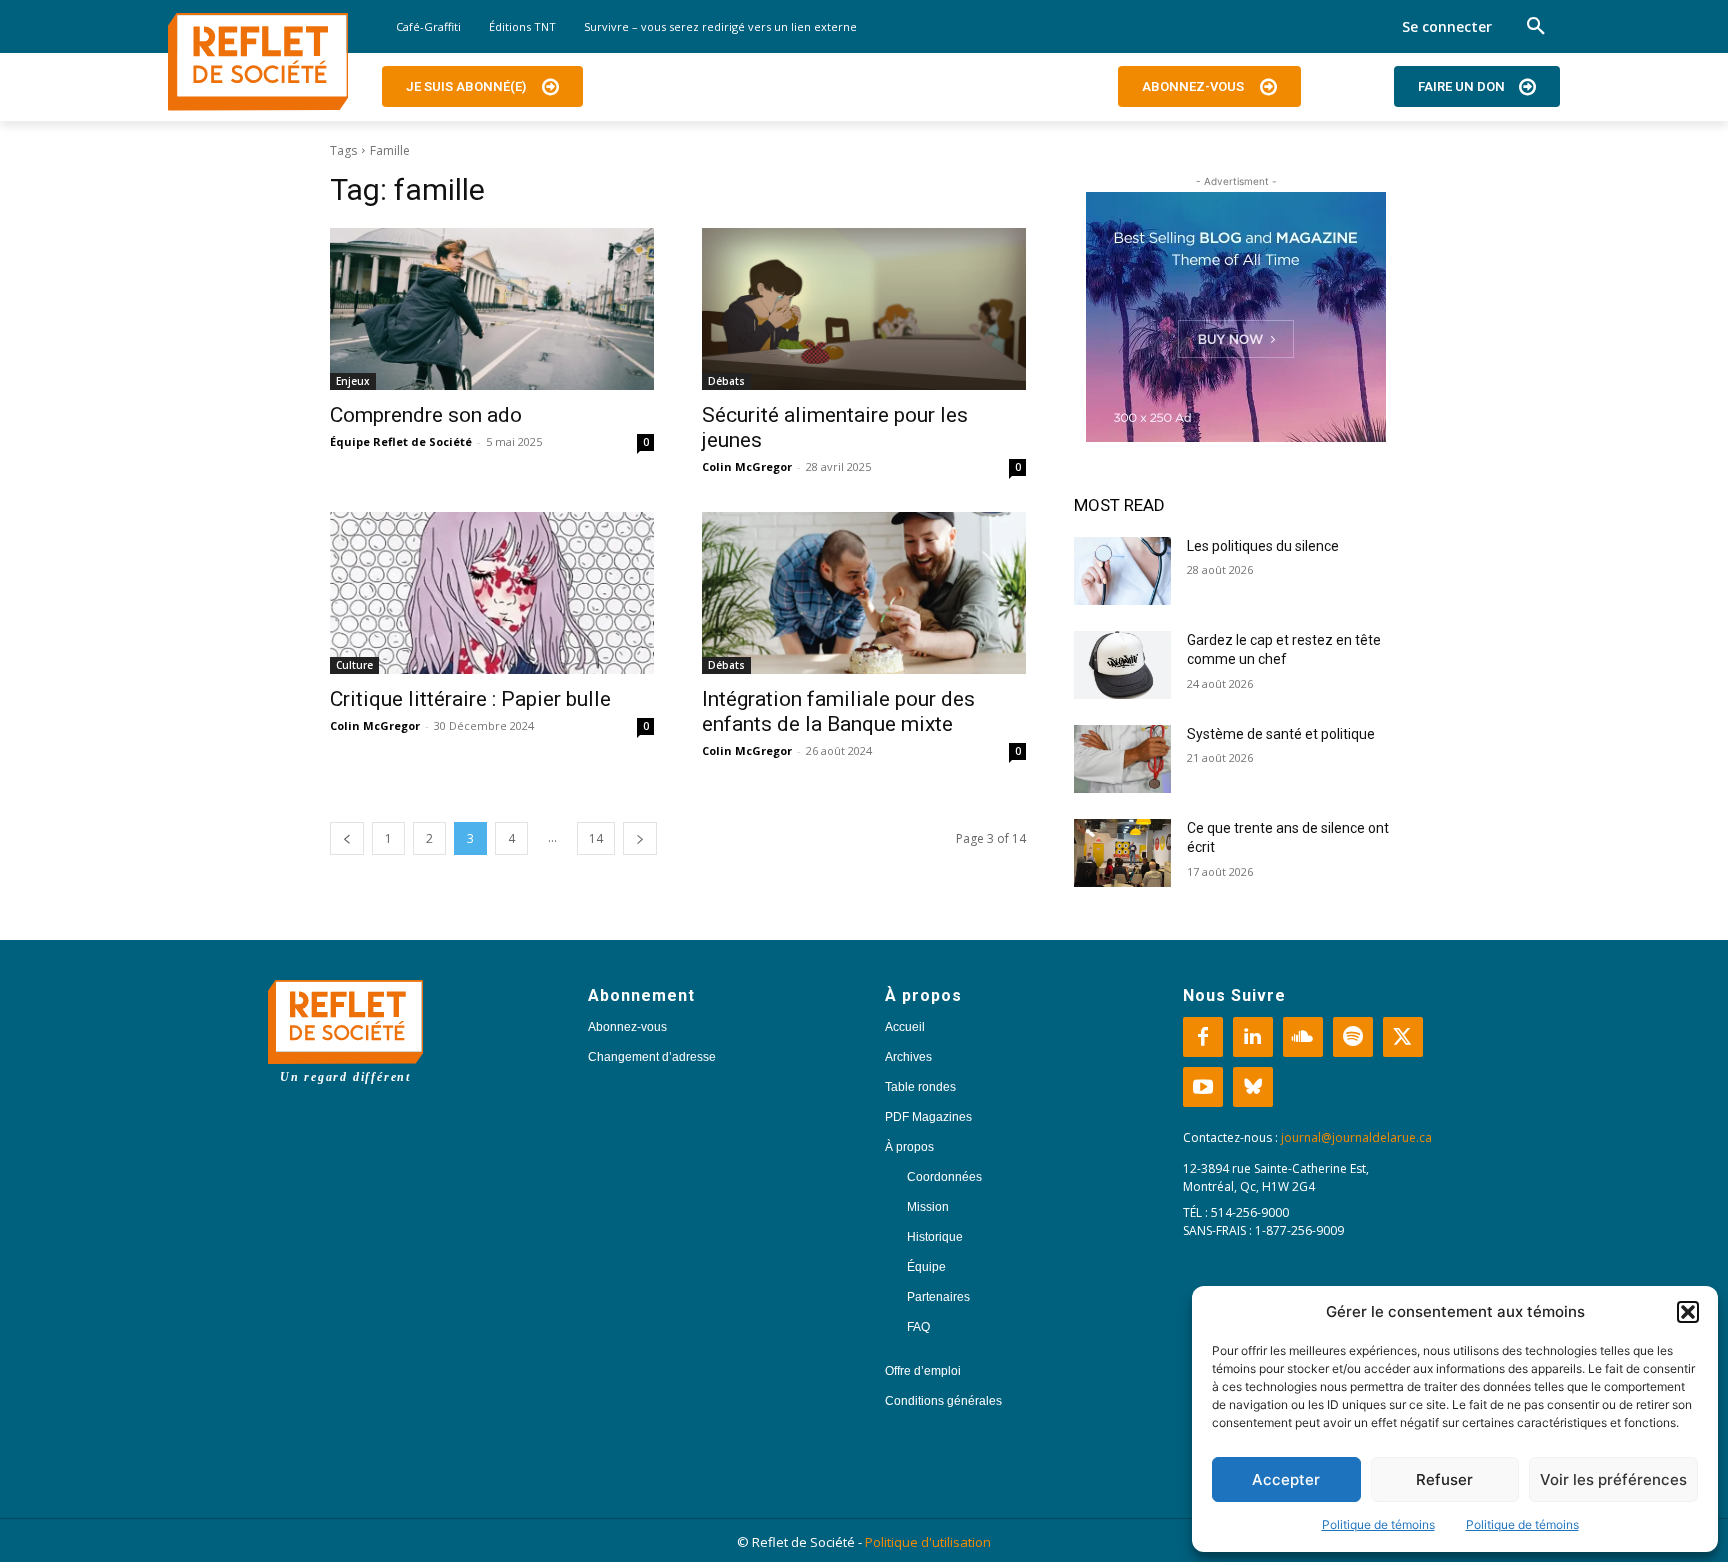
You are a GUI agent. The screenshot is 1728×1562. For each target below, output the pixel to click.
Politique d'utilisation (928, 1542)
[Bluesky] (1253, 1087)
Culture (354, 665)
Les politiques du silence (1263, 546)
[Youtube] (1203, 1087)
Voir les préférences (1613, 1479)
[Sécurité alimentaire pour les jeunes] (864, 309)
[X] (1403, 1037)
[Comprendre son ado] (492, 309)
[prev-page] (347, 838)
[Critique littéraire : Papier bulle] (492, 593)
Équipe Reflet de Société (401, 441)
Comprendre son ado (426, 415)
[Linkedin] (1253, 1037)
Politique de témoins (1378, 1524)
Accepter (1286, 1479)
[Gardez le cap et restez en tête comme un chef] (1122, 665)
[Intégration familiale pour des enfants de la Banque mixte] (864, 593)
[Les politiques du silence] (1122, 571)
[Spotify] (1353, 1037)
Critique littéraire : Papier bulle (470, 699)
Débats (726, 381)
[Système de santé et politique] (1122, 759)
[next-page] (640, 838)
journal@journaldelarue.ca (1356, 1137)
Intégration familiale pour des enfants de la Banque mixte (838, 711)
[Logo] (258, 62)
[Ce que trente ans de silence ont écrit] (1122, 853)
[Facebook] (1203, 1037)
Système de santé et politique (1281, 734)
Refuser (1444, 1479)
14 (596, 838)
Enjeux (353, 381)
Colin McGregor (747, 466)
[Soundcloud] (1303, 1037)
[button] (1688, 1312)
